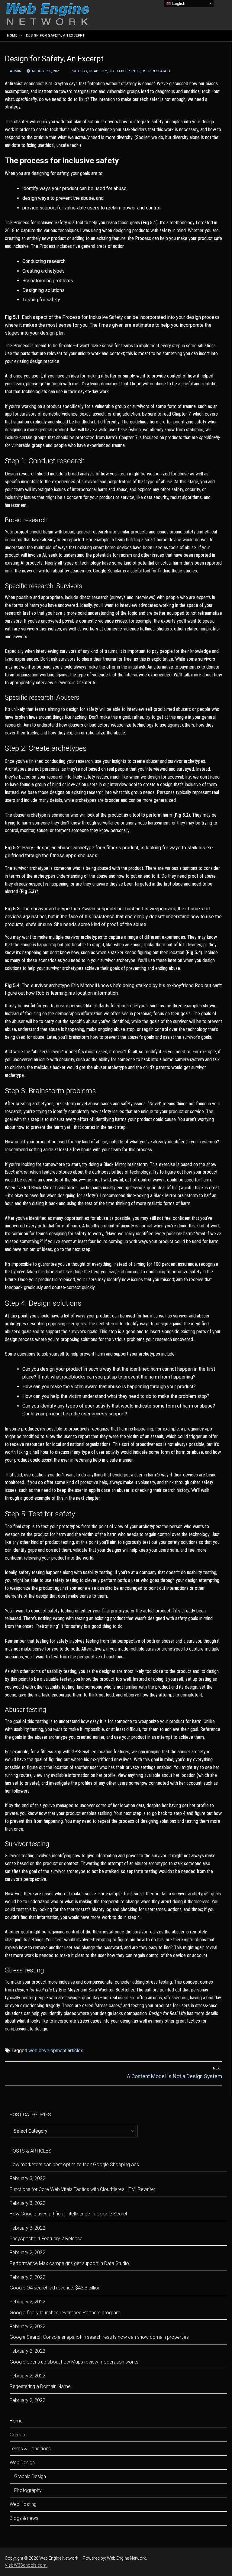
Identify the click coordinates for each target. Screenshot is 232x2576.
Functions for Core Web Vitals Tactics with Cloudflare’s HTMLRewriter (82, 2189)
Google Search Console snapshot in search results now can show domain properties (99, 2337)
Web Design (22, 2463)
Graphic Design (30, 2476)
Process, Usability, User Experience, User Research (120, 71)
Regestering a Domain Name (40, 2386)
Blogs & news (24, 2518)
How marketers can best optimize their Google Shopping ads (74, 2164)
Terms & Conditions (30, 2449)
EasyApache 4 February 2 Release (46, 2239)
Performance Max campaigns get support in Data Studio (69, 2263)
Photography (28, 2490)
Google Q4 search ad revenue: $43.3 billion (55, 2288)
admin (15, 71)
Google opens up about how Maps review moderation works (74, 2362)
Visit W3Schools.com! (26, 2565)
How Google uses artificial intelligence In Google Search (69, 2214)
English (178, 3)
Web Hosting (23, 2504)
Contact (18, 2435)
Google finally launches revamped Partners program (65, 2313)
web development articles (56, 2051)
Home (12, 35)
